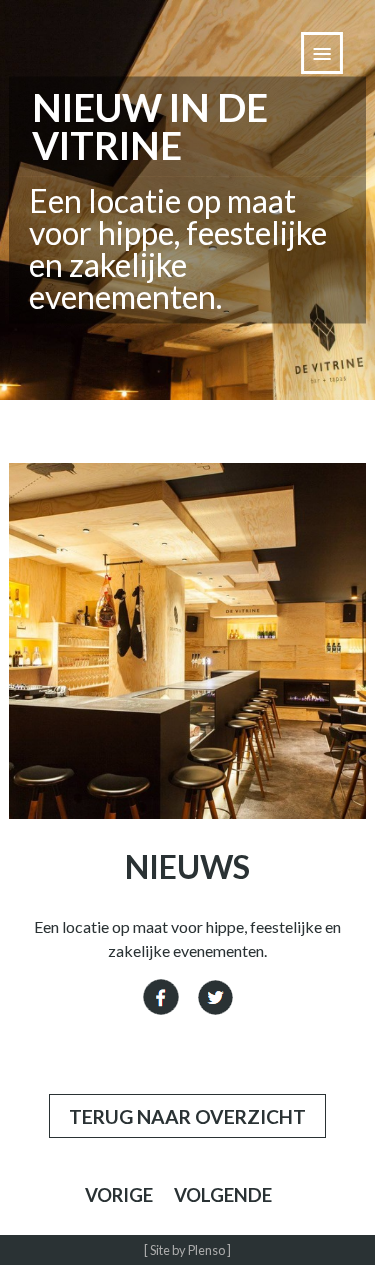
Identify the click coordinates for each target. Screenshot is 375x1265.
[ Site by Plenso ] (187, 1250)
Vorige (119, 1195)
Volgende (223, 1195)
